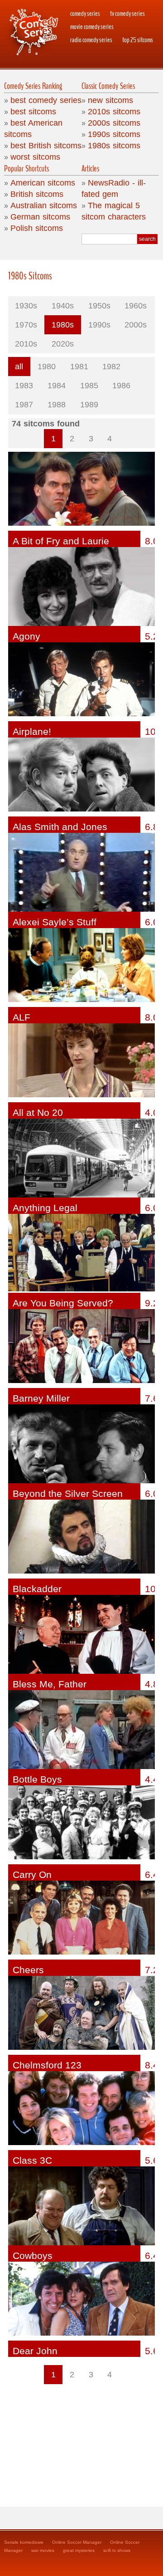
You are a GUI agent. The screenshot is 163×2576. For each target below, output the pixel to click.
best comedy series (46, 100)
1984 (57, 386)
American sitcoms (43, 183)
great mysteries (79, 2550)
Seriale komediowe (24, 2542)
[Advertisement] (82, 2441)
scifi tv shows (117, 2550)
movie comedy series (92, 27)
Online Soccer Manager (77, 2542)
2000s (136, 325)
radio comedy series (91, 40)
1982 (111, 367)
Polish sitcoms (37, 228)
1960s (136, 306)
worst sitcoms (35, 157)
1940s (63, 306)
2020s (63, 344)
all (19, 367)
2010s (26, 344)
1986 (121, 386)
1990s (99, 325)
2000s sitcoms (114, 123)
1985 (89, 386)
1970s (26, 325)
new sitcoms (110, 100)
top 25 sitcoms (138, 40)
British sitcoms (37, 194)
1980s (63, 325)
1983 (24, 386)
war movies (43, 2550)
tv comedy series (127, 14)
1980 (47, 367)
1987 (24, 405)
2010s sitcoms (114, 112)
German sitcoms (40, 217)
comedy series (85, 14)
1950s (99, 306)
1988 (57, 405)
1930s (26, 306)
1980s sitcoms (114, 146)
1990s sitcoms (114, 134)
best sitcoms (33, 112)
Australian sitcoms (44, 205)
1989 (89, 405)
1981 (79, 367)
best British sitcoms (46, 146)
